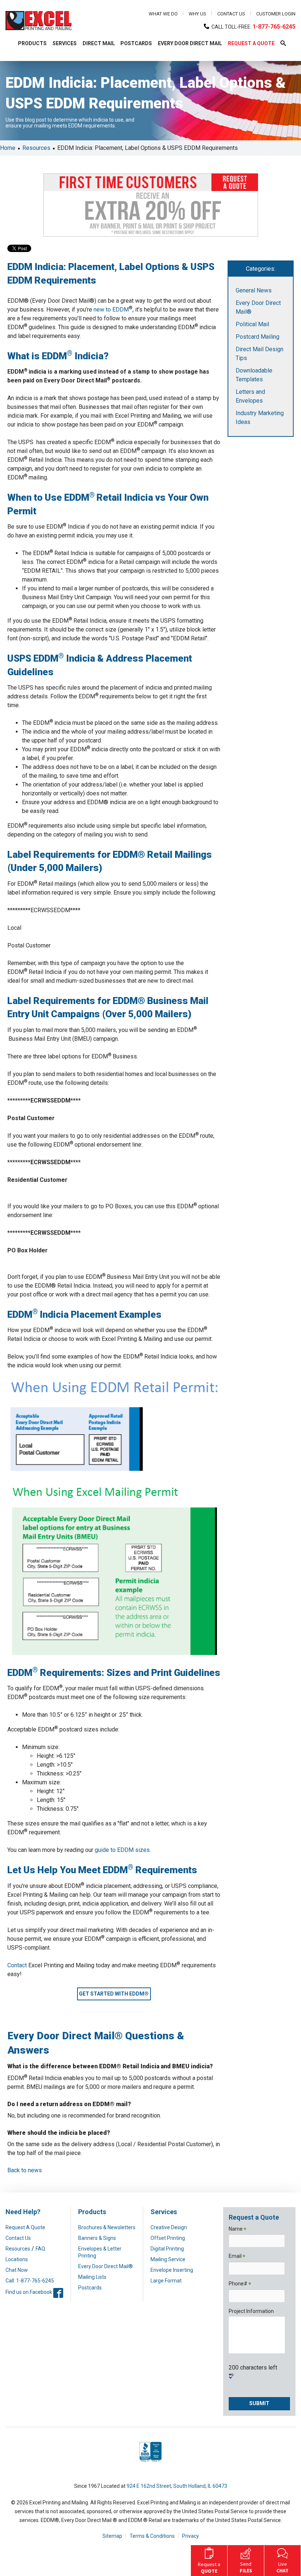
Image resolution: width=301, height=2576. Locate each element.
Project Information (251, 2311)
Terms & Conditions (152, 2536)
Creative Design (169, 2227)
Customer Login (276, 14)
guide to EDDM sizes (122, 1850)
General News (254, 290)
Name (237, 2229)
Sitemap (112, 2536)
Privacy (191, 2536)
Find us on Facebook (34, 2292)
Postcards (90, 2288)
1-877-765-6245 (274, 27)
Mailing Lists (92, 2277)
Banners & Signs (97, 2238)
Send (246, 2567)
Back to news (25, 2170)
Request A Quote (25, 2227)
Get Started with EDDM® (114, 1994)
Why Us (197, 14)
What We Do (163, 14)
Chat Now (17, 2270)
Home (8, 148)
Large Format (166, 2281)
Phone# (240, 2284)
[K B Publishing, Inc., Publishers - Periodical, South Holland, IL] (150, 2462)
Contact (17, 1965)
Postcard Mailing (258, 337)
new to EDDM (111, 310)
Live (282, 2567)
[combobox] (92, 66)
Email (237, 2257)
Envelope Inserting (172, 2270)
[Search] (190, 66)
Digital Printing (167, 2249)
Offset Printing (168, 2238)
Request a (209, 2568)
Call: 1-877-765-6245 (30, 2281)
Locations (17, 2259)
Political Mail (252, 324)
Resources (36, 148)
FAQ (40, 2249)
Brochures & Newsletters (107, 2227)
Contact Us (231, 14)
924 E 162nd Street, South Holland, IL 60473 (177, 2486)
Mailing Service (168, 2259)
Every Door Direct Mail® (106, 2266)
